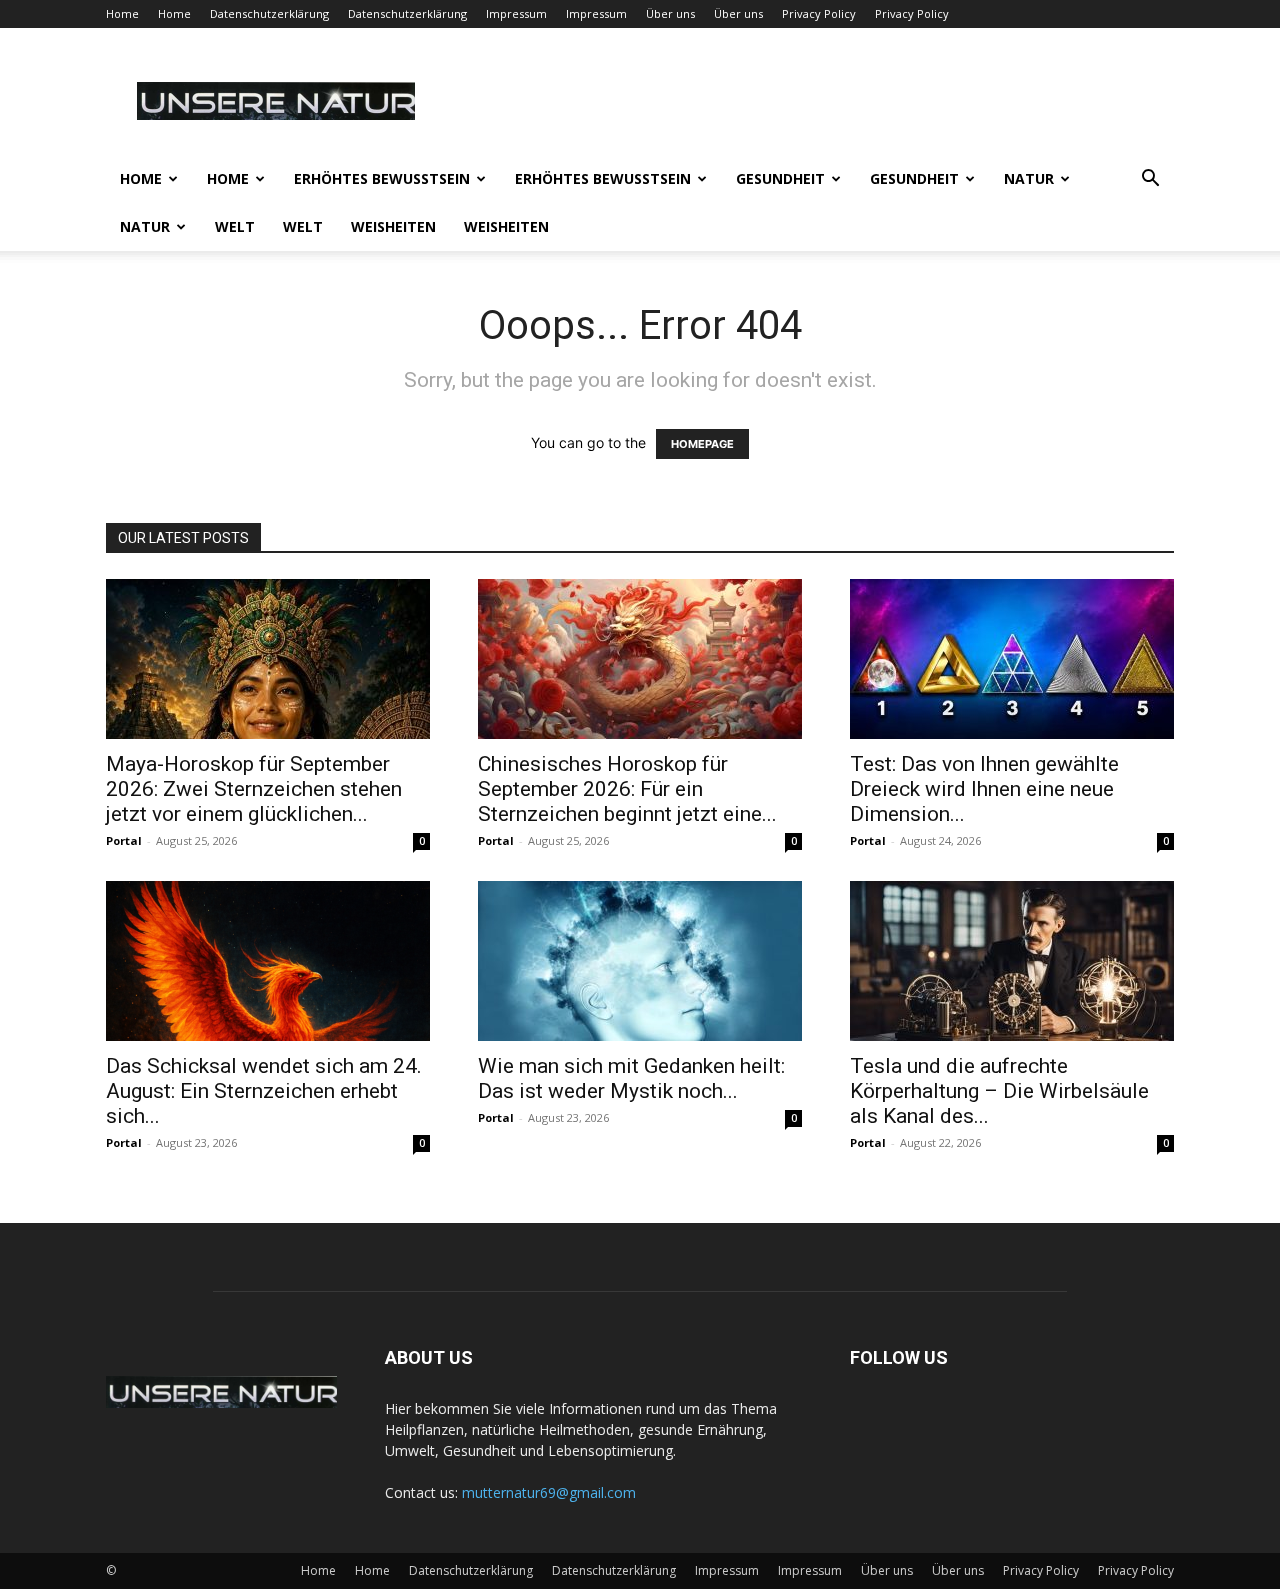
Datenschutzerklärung (269, 13)
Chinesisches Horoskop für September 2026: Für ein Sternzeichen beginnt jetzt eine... (627, 789)
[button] (1150, 180)
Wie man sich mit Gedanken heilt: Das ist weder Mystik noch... (631, 1078)
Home (122, 13)
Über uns (670, 13)
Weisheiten (393, 226)
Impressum (516, 13)
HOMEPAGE (702, 444)
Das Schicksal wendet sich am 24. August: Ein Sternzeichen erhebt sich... (264, 1091)
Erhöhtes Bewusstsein (382, 178)
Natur (1029, 178)
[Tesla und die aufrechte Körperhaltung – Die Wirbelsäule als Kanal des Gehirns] (1012, 961)
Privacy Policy (819, 13)
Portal (124, 840)
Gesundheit (780, 178)
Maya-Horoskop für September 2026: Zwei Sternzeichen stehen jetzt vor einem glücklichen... (254, 789)
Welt (235, 226)
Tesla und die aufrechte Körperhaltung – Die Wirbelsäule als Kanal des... (999, 1091)
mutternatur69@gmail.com (549, 1492)
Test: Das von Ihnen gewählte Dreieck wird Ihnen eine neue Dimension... (984, 789)
